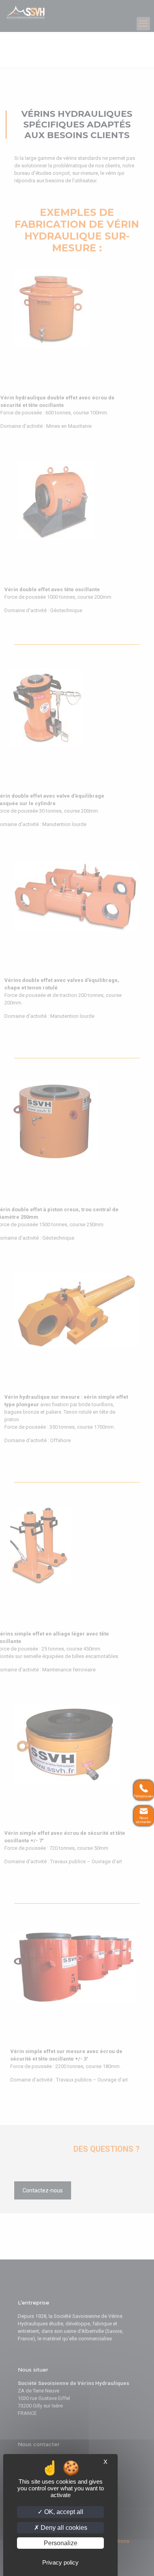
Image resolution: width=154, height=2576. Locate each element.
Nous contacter (143, 1820)
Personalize (61, 2543)
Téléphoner (143, 1797)
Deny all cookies (63, 2528)
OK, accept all (63, 2512)
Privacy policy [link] (60, 2562)
